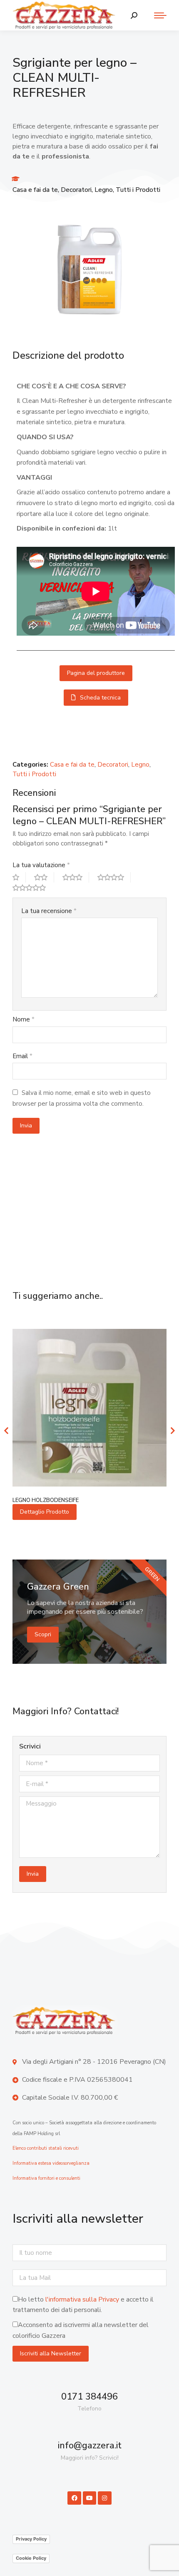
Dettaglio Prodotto (45, 1512)
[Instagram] (104, 2498)
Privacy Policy (31, 2539)
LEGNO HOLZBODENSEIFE (46, 1500)
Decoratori (76, 190)
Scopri (43, 1634)
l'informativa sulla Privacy (82, 2299)
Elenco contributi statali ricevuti (46, 2148)
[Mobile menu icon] (156, 15)
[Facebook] (74, 2498)
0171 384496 (89, 2397)
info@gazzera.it (90, 2445)
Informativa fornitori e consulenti (46, 2178)
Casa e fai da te (35, 190)
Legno (104, 190)
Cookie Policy (31, 2558)
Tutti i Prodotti (138, 190)
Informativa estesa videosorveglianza (51, 2163)
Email (22, 1056)
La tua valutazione (41, 865)
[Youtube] (89, 2498)
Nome (24, 1019)
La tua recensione (49, 911)
